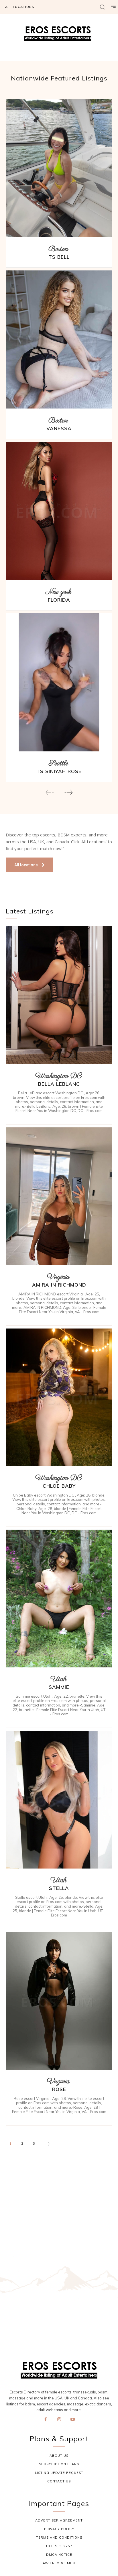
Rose (59, 2089)
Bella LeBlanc (59, 1084)
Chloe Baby (59, 1486)
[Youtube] (73, 2420)
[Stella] (59, 1800)
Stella (59, 1888)
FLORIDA (59, 600)
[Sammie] (59, 1599)
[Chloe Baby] (59, 1398)
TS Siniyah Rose (59, 771)
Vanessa (59, 428)
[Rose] (59, 2001)
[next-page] (68, 792)
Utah (58, 1679)
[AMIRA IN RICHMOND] (59, 1196)
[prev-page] (50, 792)
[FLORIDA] (59, 511)
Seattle (58, 764)
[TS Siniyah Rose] (59, 682)
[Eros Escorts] (59, 35)
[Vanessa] (59, 339)
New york (58, 592)
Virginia (58, 1277)
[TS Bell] (59, 168)
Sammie (59, 1687)
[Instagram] (59, 2420)
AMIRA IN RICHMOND (59, 1285)
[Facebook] (46, 2420)
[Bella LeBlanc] (59, 995)
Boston (58, 249)
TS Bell (59, 257)
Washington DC (58, 1076)
